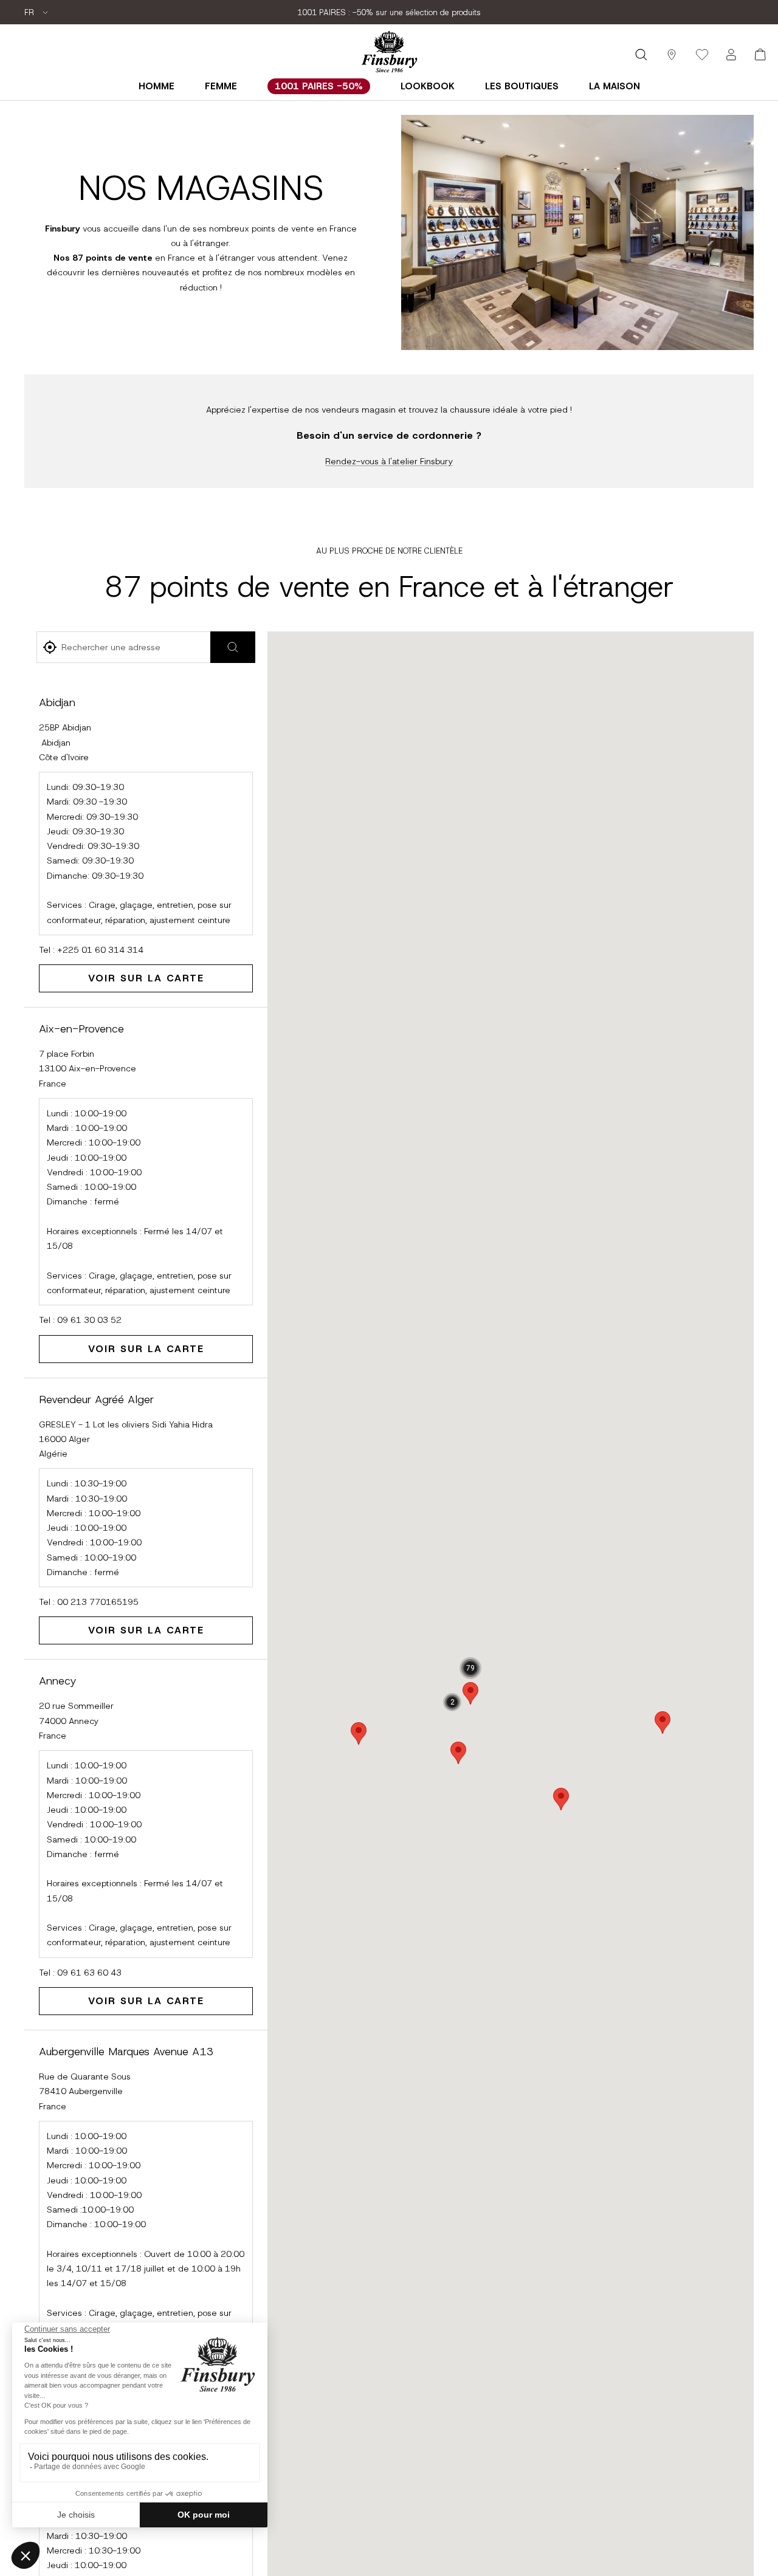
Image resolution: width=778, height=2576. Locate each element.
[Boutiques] (672, 55)
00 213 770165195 (98, 1602)
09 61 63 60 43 (89, 1973)
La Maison (614, 86)
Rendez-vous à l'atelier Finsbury (389, 461)
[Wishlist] (702, 55)
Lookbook (428, 86)
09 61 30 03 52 (89, 1320)
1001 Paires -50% (319, 86)
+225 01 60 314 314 (100, 950)
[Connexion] (731, 55)
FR (30, 12)
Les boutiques (522, 86)
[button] (458, 1753)
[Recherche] (641, 55)
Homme (157, 86)
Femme (221, 86)
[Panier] (760, 55)
